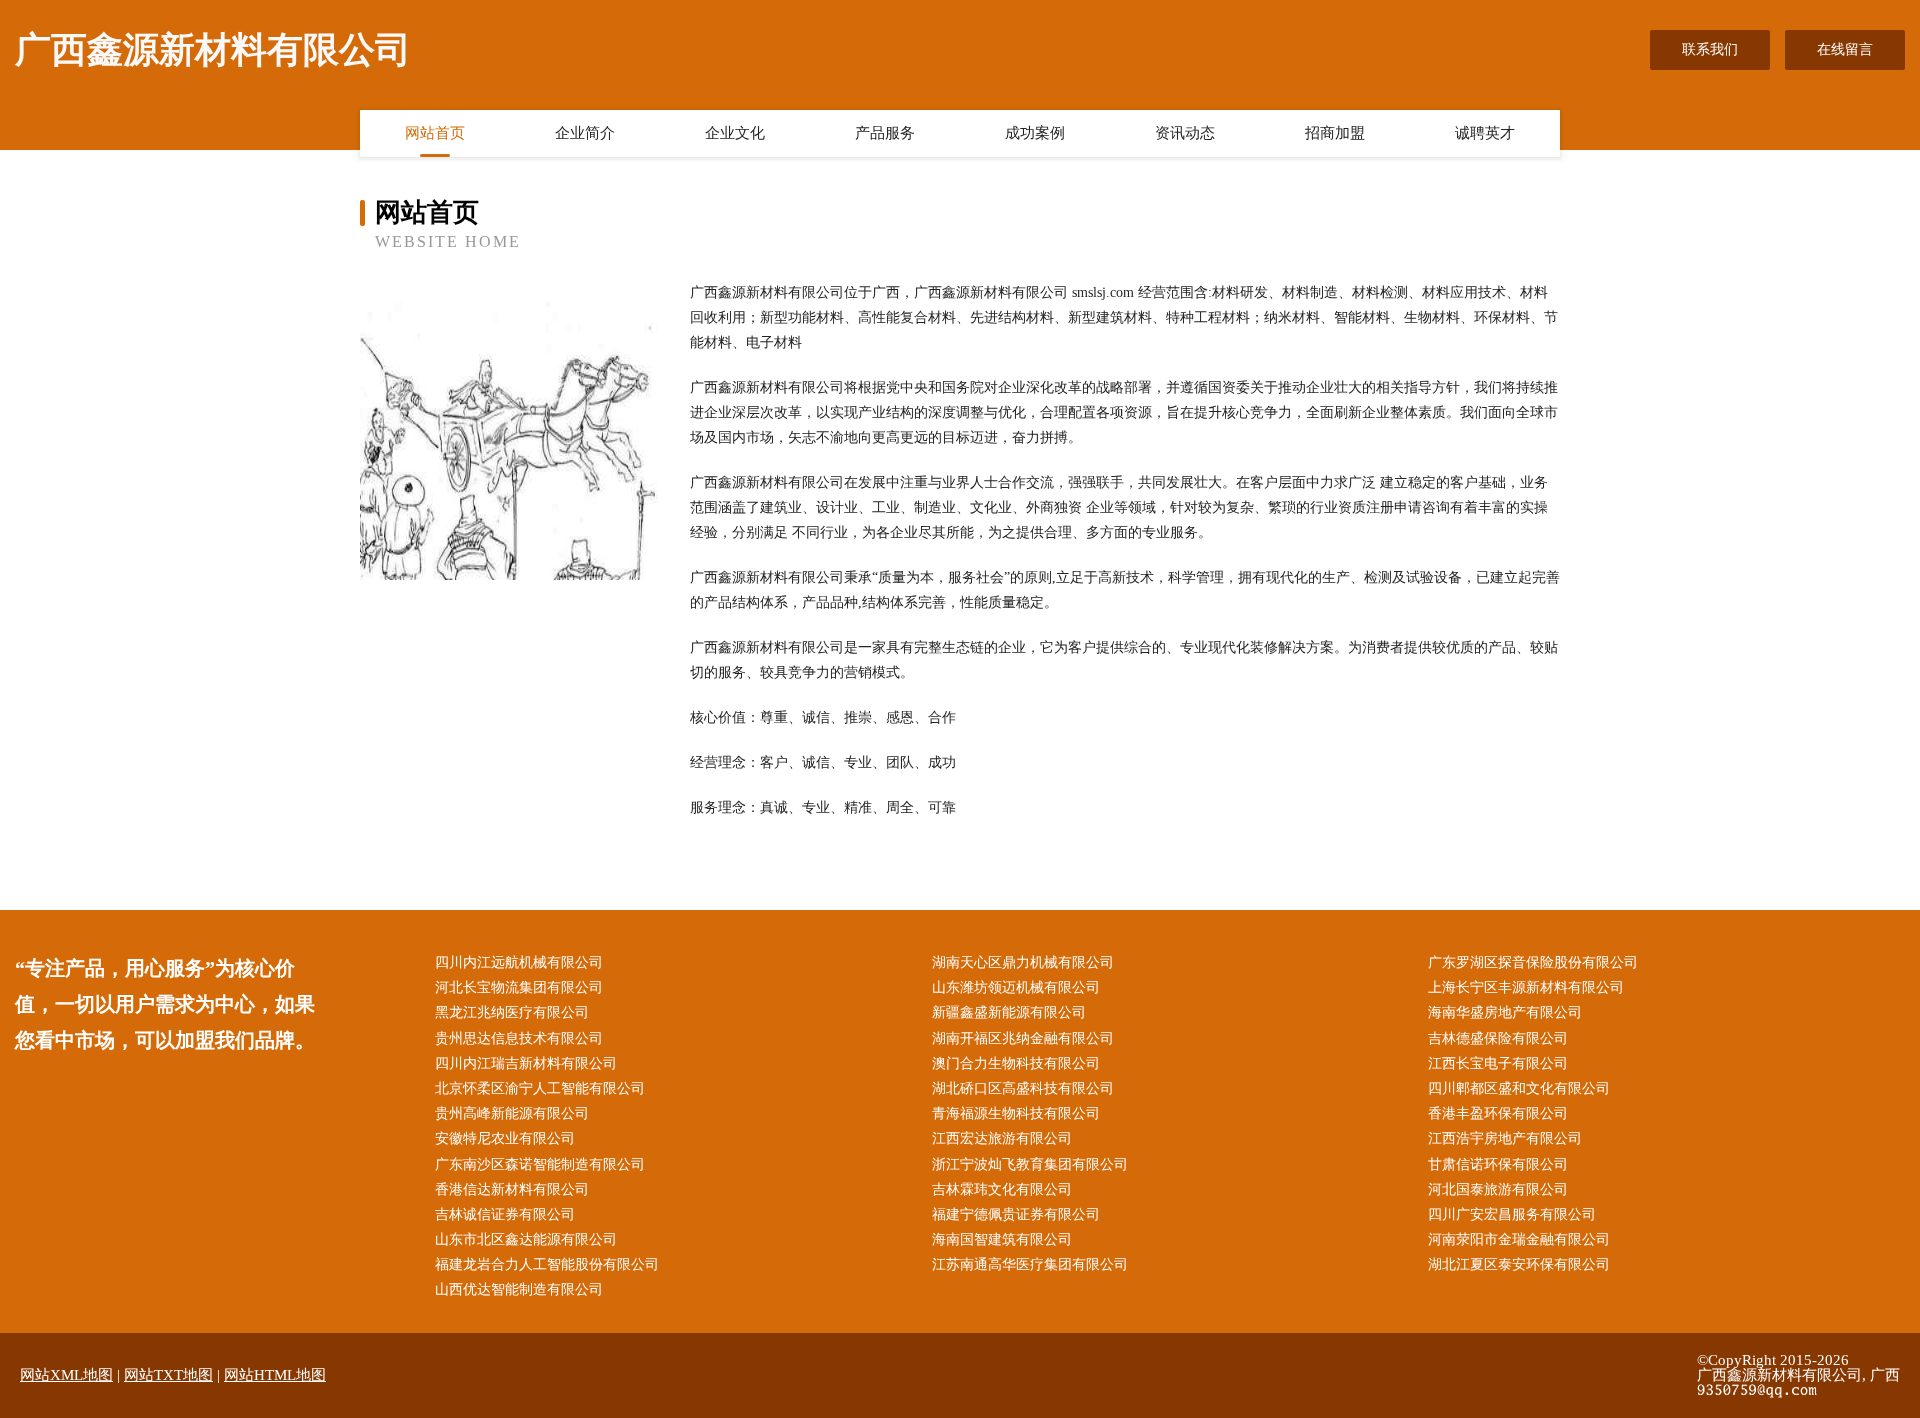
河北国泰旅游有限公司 (1498, 1189)
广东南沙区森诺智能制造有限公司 (540, 1164)
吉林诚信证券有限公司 (505, 1214)
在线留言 (1845, 49)
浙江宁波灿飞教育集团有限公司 (1030, 1164)
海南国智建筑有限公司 (1002, 1239)
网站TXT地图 (168, 1375)
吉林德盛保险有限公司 (1498, 1038)
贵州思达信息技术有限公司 (519, 1038)
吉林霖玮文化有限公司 (1002, 1189)
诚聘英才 (1485, 133)
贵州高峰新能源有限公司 (512, 1113)
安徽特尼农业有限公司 (505, 1138)
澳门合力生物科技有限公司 (1016, 1063)
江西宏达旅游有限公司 (1002, 1138)
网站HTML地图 (275, 1375)
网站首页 (435, 133)
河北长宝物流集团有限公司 (519, 987)
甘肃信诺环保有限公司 (1498, 1164)
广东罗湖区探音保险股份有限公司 (1533, 962)
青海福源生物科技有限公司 (1016, 1113)
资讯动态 (1185, 133)
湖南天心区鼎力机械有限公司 (1023, 962)
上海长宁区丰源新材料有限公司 (1526, 987)
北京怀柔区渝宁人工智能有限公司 (540, 1088)
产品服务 (885, 133)
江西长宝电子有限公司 (1498, 1063)
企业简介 (585, 133)
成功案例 (1035, 133)
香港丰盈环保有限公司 (1498, 1113)
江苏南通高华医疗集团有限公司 (1030, 1264)
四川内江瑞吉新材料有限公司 (526, 1063)
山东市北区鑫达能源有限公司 (526, 1239)
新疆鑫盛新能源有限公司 (1009, 1012)
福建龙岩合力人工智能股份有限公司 (547, 1264)
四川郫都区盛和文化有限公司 (1519, 1088)
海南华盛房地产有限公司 (1505, 1012)
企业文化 (735, 133)
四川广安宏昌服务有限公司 (1512, 1214)
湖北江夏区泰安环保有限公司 (1519, 1264)
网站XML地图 (66, 1375)
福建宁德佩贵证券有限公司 (1016, 1214)
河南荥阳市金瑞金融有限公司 (1519, 1239)
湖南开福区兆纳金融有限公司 (1023, 1038)
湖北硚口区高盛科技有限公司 (1023, 1088)
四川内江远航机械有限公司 (519, 962)
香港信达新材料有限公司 (512, 1189)
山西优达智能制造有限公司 (519, 1289)
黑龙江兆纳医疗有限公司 (512, 1012)
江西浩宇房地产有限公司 (1505, 1138)
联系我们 (1710, 49)
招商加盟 (1335, 133)
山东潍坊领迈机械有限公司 (1016, 987)
